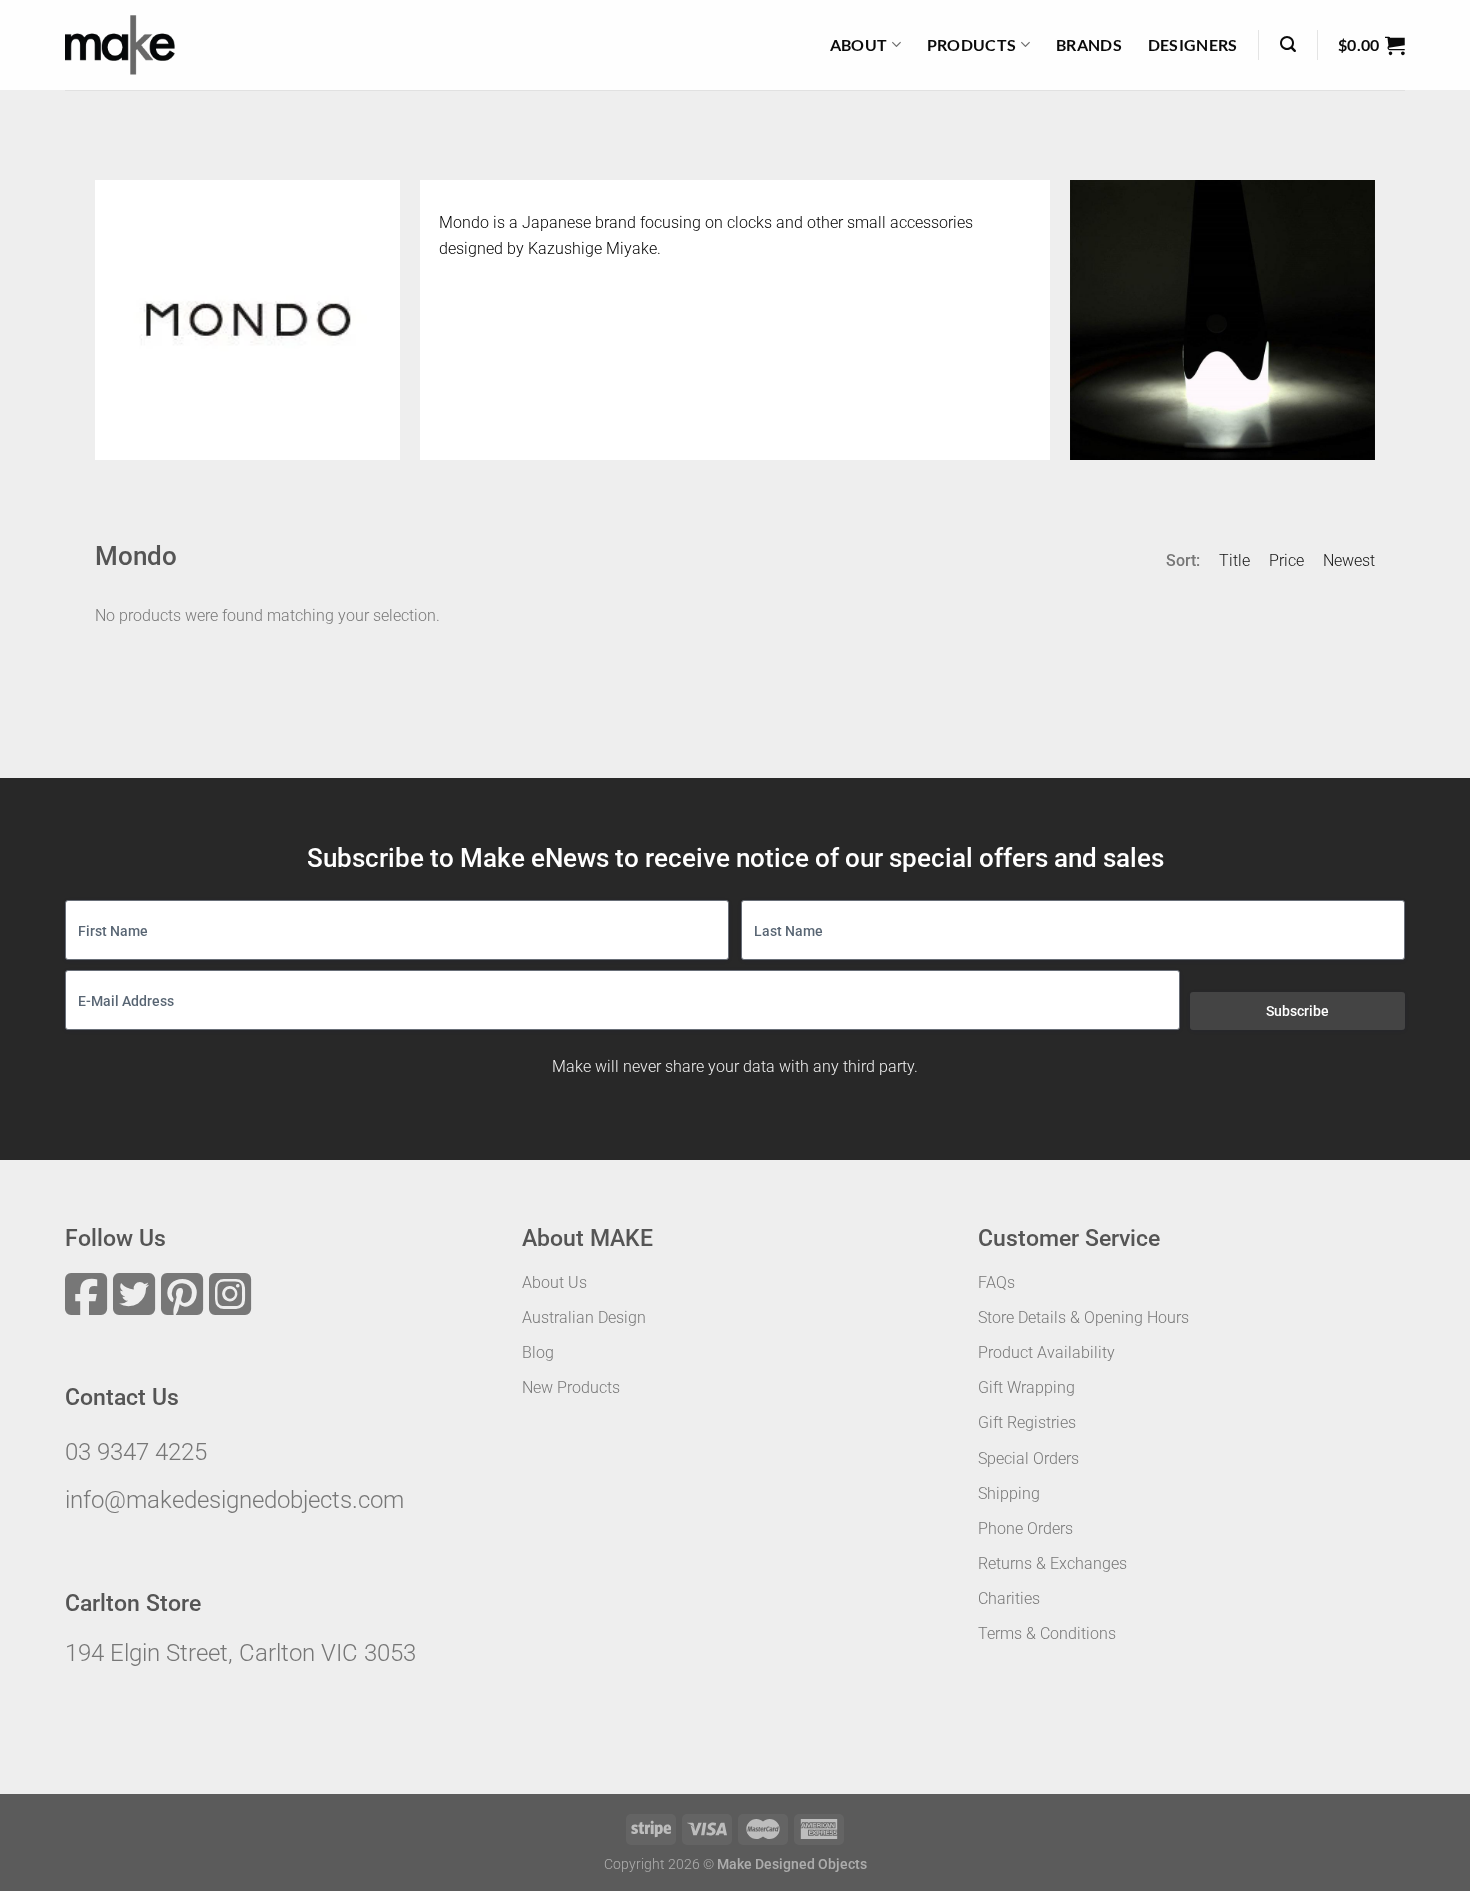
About (859, 44)
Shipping (1009, 1493)
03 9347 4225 (136, 1452)
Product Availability (1046, 1352)
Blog (538, 1352)
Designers (1193, 44)
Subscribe (1297, 1011)
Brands (1089, 44)
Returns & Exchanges (1052, 1563)
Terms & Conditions (1047, 1633)
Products (972, 44)
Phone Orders (1025, 1528)
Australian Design (584, 1317)
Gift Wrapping (1026, 1387)
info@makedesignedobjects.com (234, 1500)
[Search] (1288, 44)
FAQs (996, 1282)
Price (1286, 560)
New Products (571, 1387)
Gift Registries (1027, 1422)
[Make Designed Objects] (120, 45)
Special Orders (1028, 1458)
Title (1234, 560)
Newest (1349, 560)
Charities (1009, 1598)
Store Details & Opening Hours (1083, 1317)
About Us (554, 1282)
